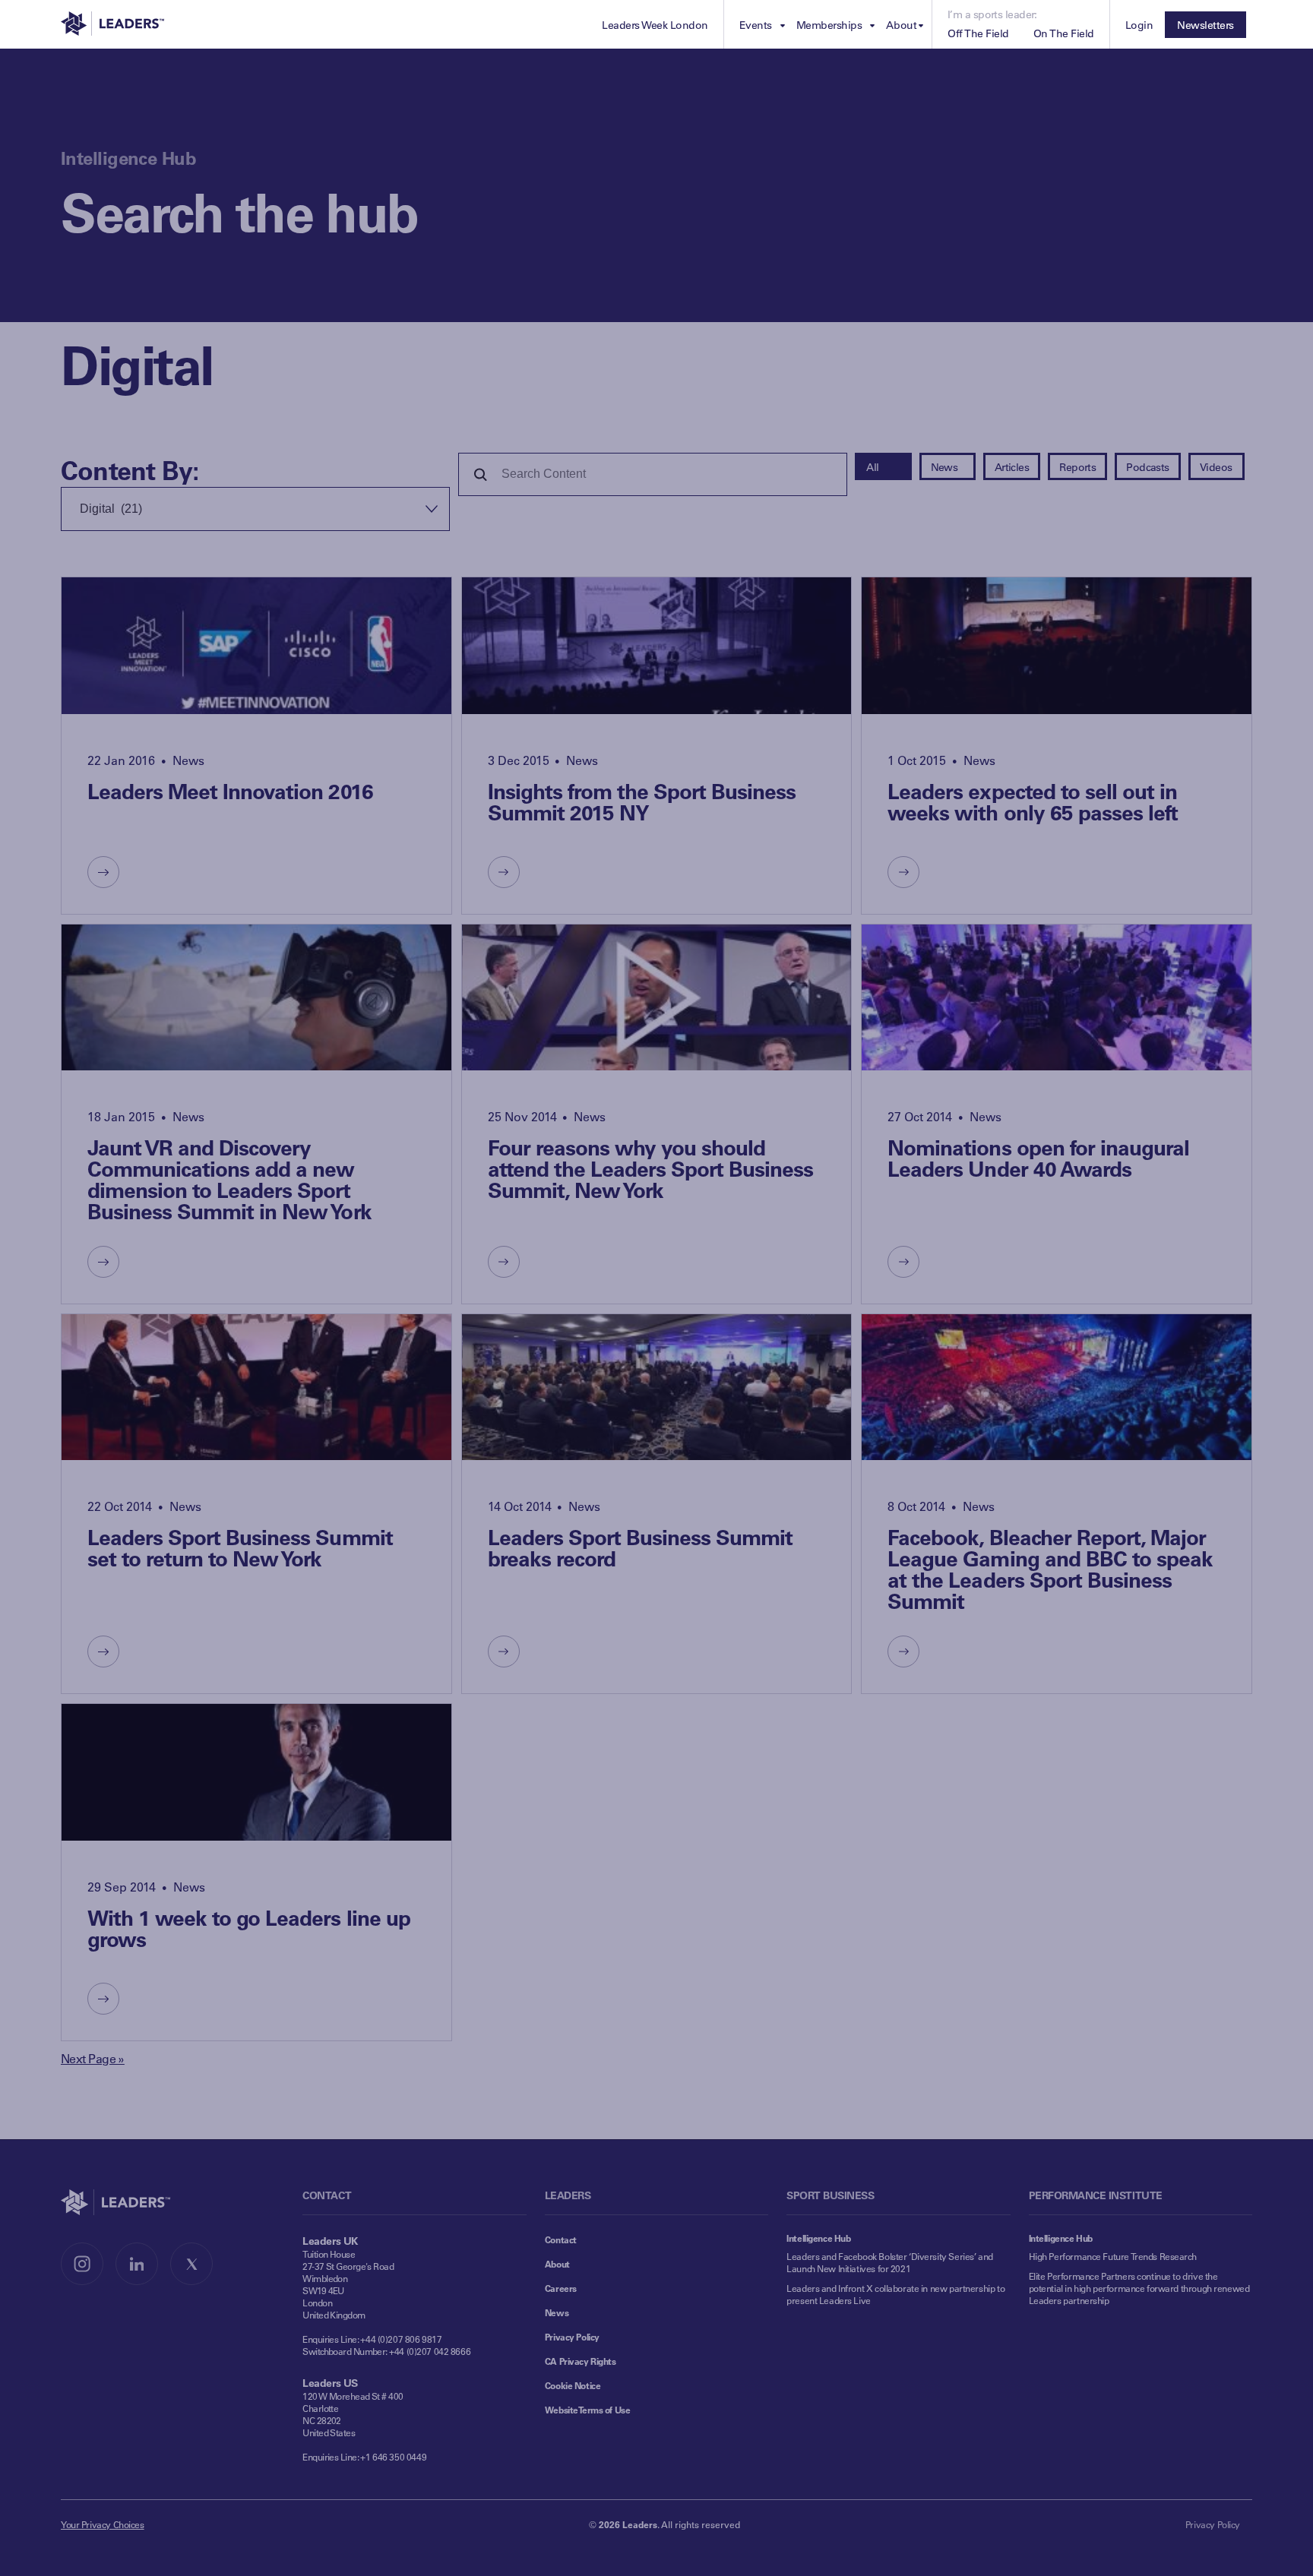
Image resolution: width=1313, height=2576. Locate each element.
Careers (561, 2288)
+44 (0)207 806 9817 (401, 2339)
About (557, 2264)
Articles (1012, 467)
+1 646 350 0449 (393, 2457)
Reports (1077, 467)
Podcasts (1148, 467)
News (944, 467)
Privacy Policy (572, 2337)
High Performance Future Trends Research (1113, 2256)
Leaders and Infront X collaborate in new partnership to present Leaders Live (895, 2294)
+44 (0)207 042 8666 (430, 2351)
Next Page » (93, 2058)
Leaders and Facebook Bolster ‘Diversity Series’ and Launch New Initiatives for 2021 (890, 2262)
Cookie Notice (573, 2385)
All (872, 467)
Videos (1216, 467)
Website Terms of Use (588, 2410)
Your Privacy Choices (103, 2524)
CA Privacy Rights (581, 2361)
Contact (561, 2239)
